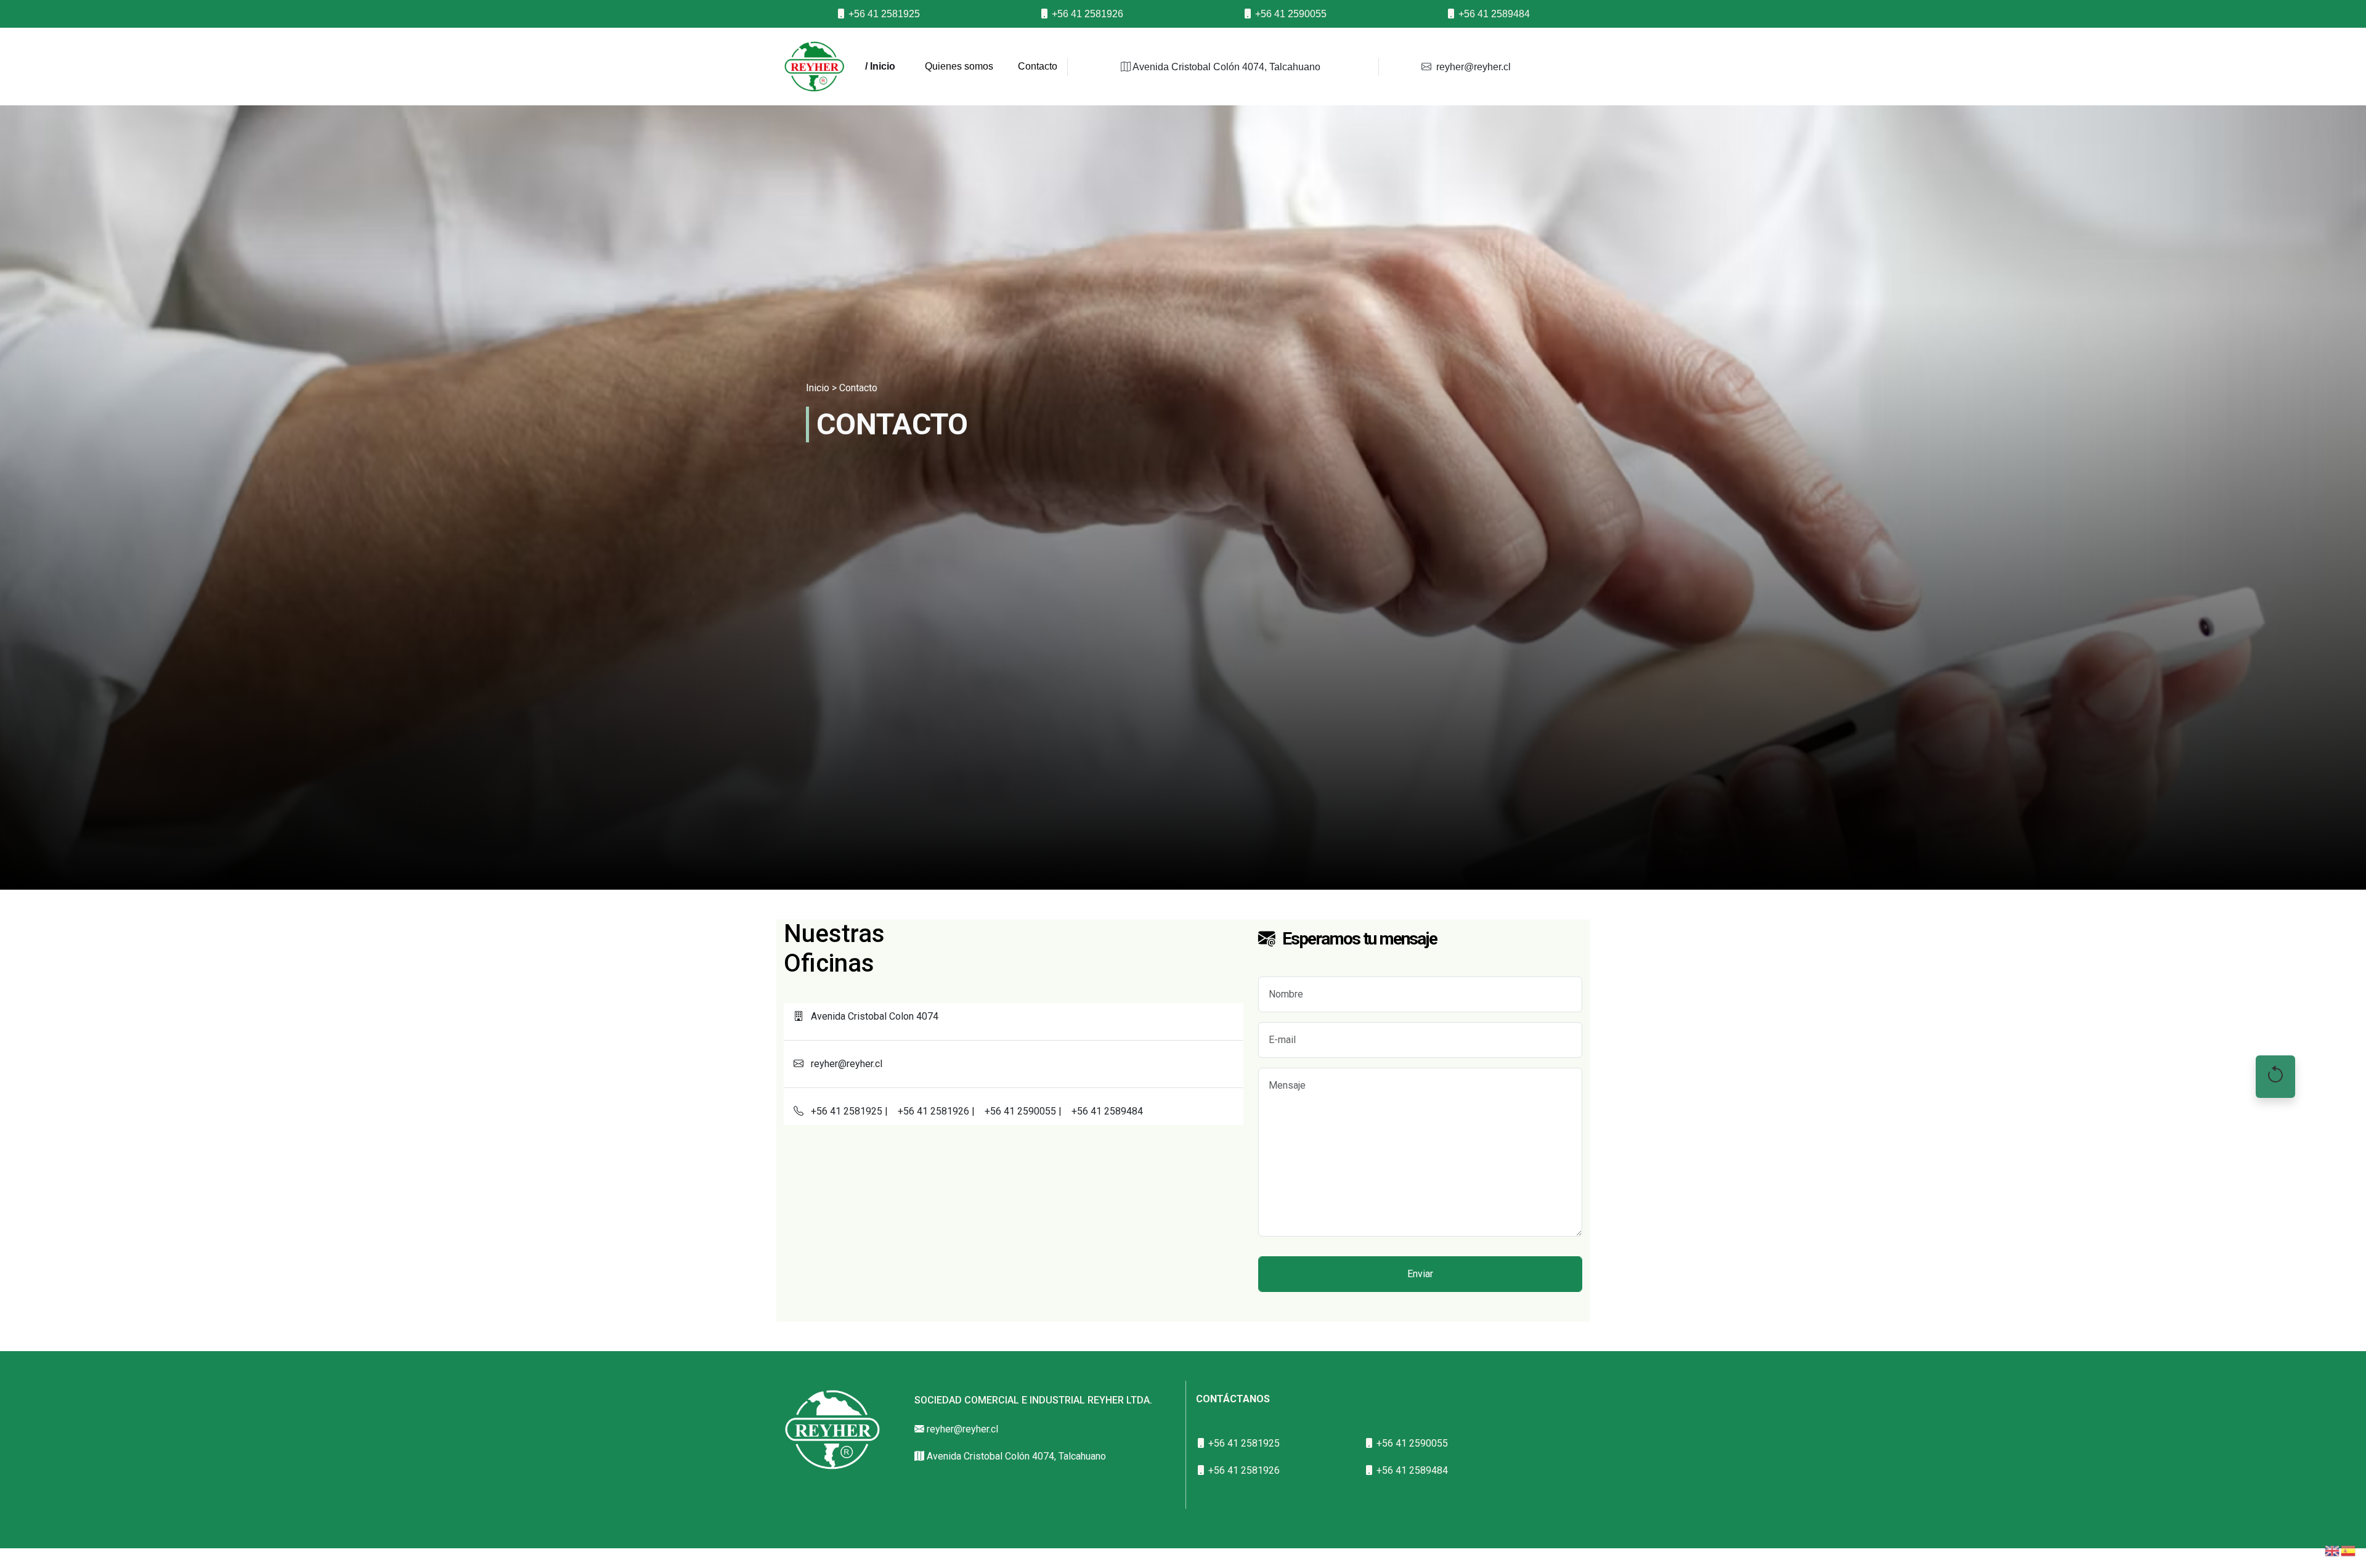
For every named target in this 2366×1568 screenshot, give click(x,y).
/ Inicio (880, 66)
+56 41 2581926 (1086, 14)
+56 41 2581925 (883, 14)
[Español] (2349, 1550)
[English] (2333, 1550)
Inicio (818, 388)
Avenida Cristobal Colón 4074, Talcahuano (1226, 67)
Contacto (1038, 66)
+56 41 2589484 (1493, 14)
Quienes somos (959, 66)
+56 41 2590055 (1290, 14)
